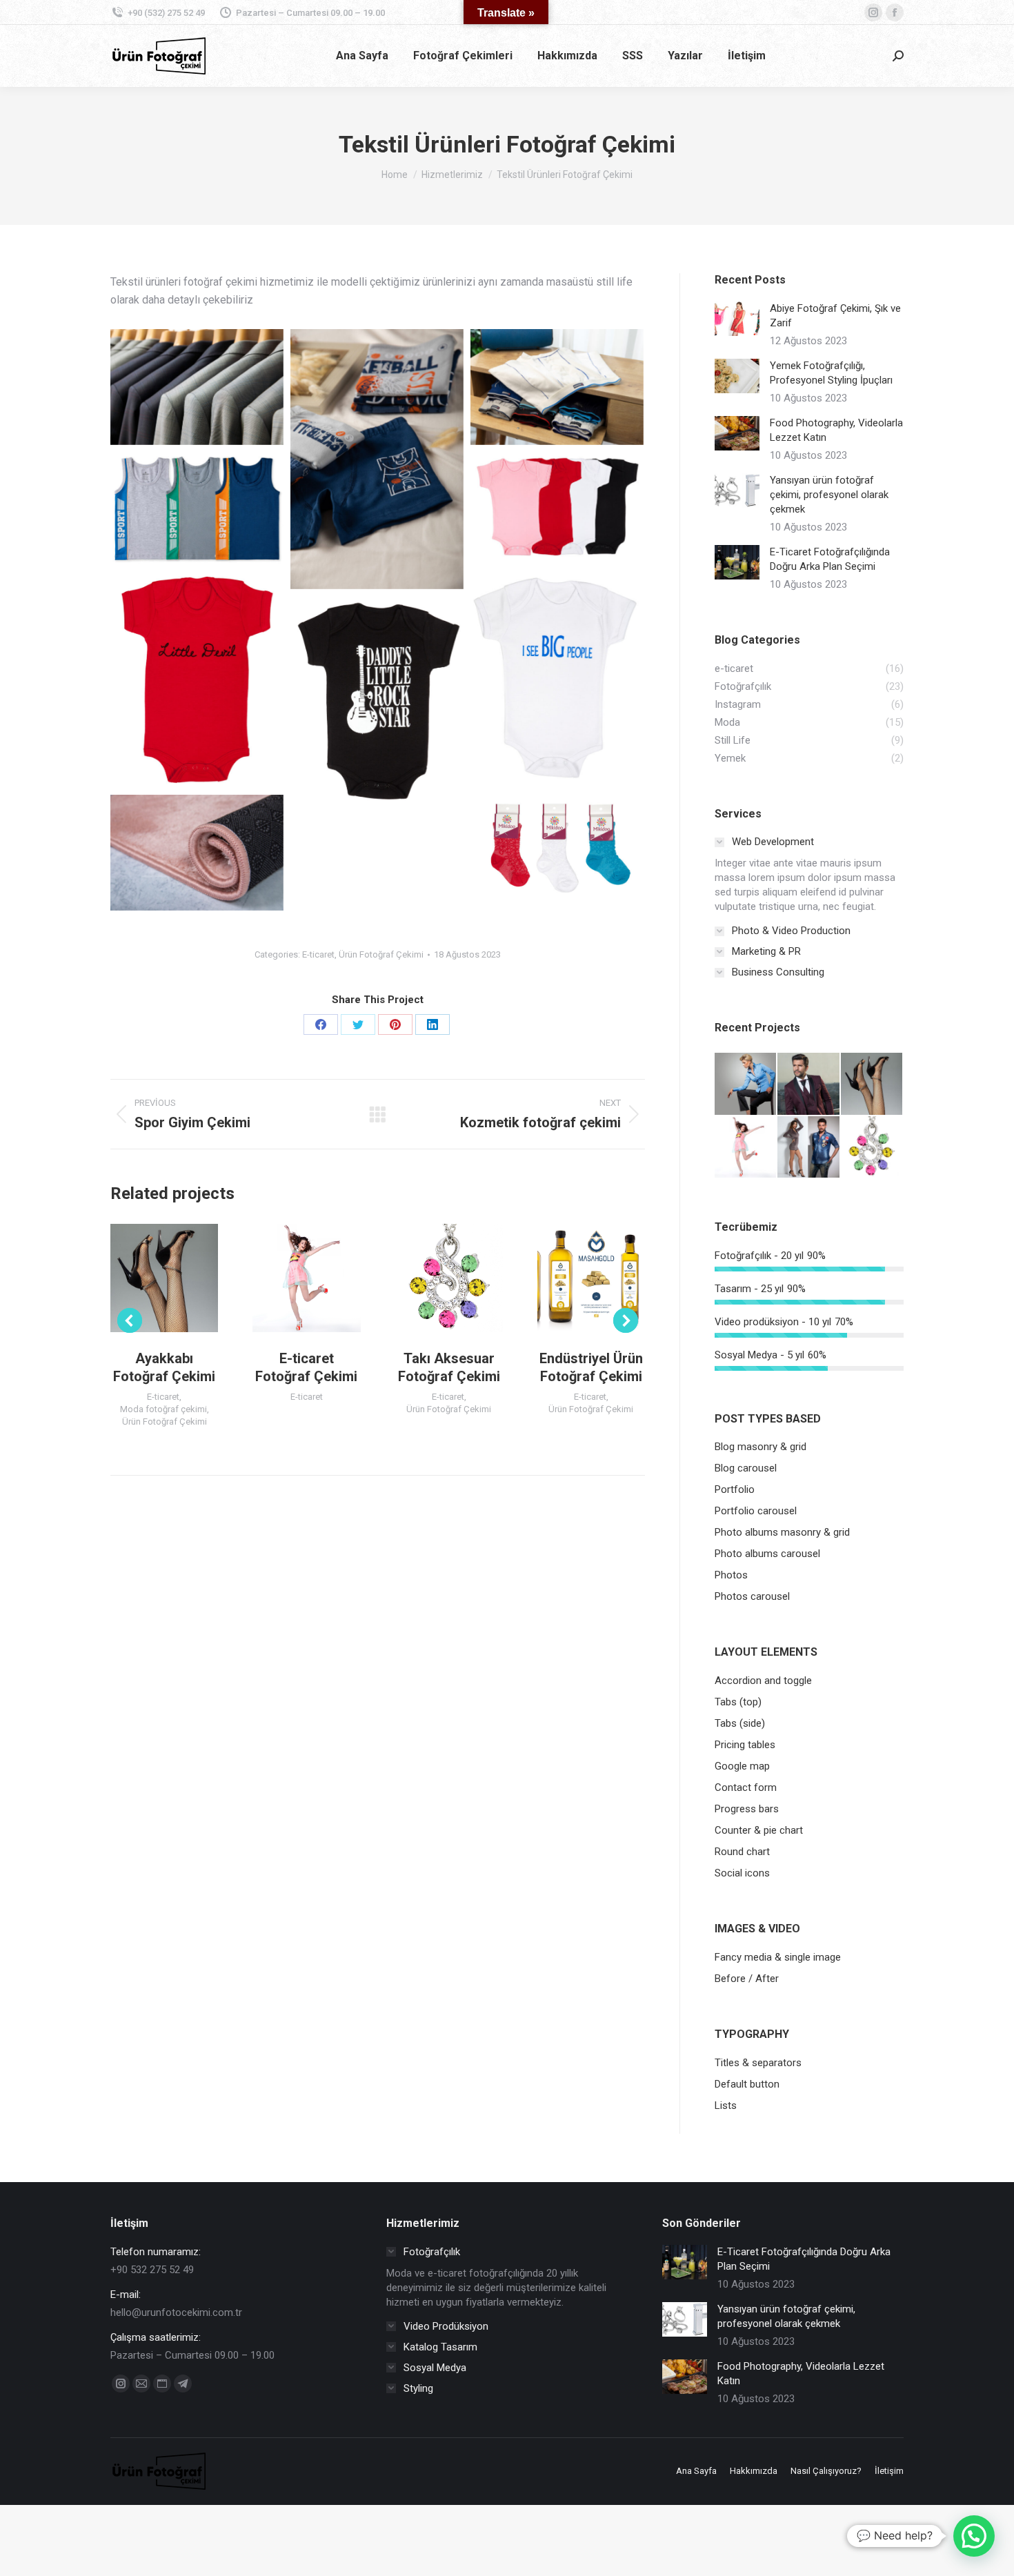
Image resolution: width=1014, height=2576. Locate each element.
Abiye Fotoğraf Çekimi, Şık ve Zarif (835, 316)
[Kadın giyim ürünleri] (746, 1084)
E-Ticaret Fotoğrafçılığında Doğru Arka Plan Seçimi (830, 559)
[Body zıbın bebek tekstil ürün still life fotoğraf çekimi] (557, 506)
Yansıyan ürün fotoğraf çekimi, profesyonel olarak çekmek (829, 495)
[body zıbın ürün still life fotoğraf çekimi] (377, 704)
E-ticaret (318, 954)
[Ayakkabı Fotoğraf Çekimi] (872, 1084)
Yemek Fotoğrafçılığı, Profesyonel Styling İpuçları (831, 373)
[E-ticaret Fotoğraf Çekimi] (746, 1148)
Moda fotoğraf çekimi (163, 1409)
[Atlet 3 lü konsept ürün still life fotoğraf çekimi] (197, 508)
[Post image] (737, 319)
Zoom (146, 1278)
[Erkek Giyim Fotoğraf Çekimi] (809, 1084)
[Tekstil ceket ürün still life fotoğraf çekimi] (197, 387)
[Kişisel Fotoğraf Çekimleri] (809, 1148)
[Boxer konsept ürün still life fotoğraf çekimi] (557, 387)
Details (183, 1278)
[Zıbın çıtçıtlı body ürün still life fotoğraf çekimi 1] (197, 680)
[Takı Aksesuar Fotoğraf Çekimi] (872, 1148)
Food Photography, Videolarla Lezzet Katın (836, 430)
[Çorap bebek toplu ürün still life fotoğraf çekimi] (557, 849)
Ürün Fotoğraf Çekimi (381, 954)
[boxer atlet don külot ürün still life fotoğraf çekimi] (377, 459)
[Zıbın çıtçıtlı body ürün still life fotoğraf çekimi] (557, 675)
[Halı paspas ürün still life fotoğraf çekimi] (197, 853)
